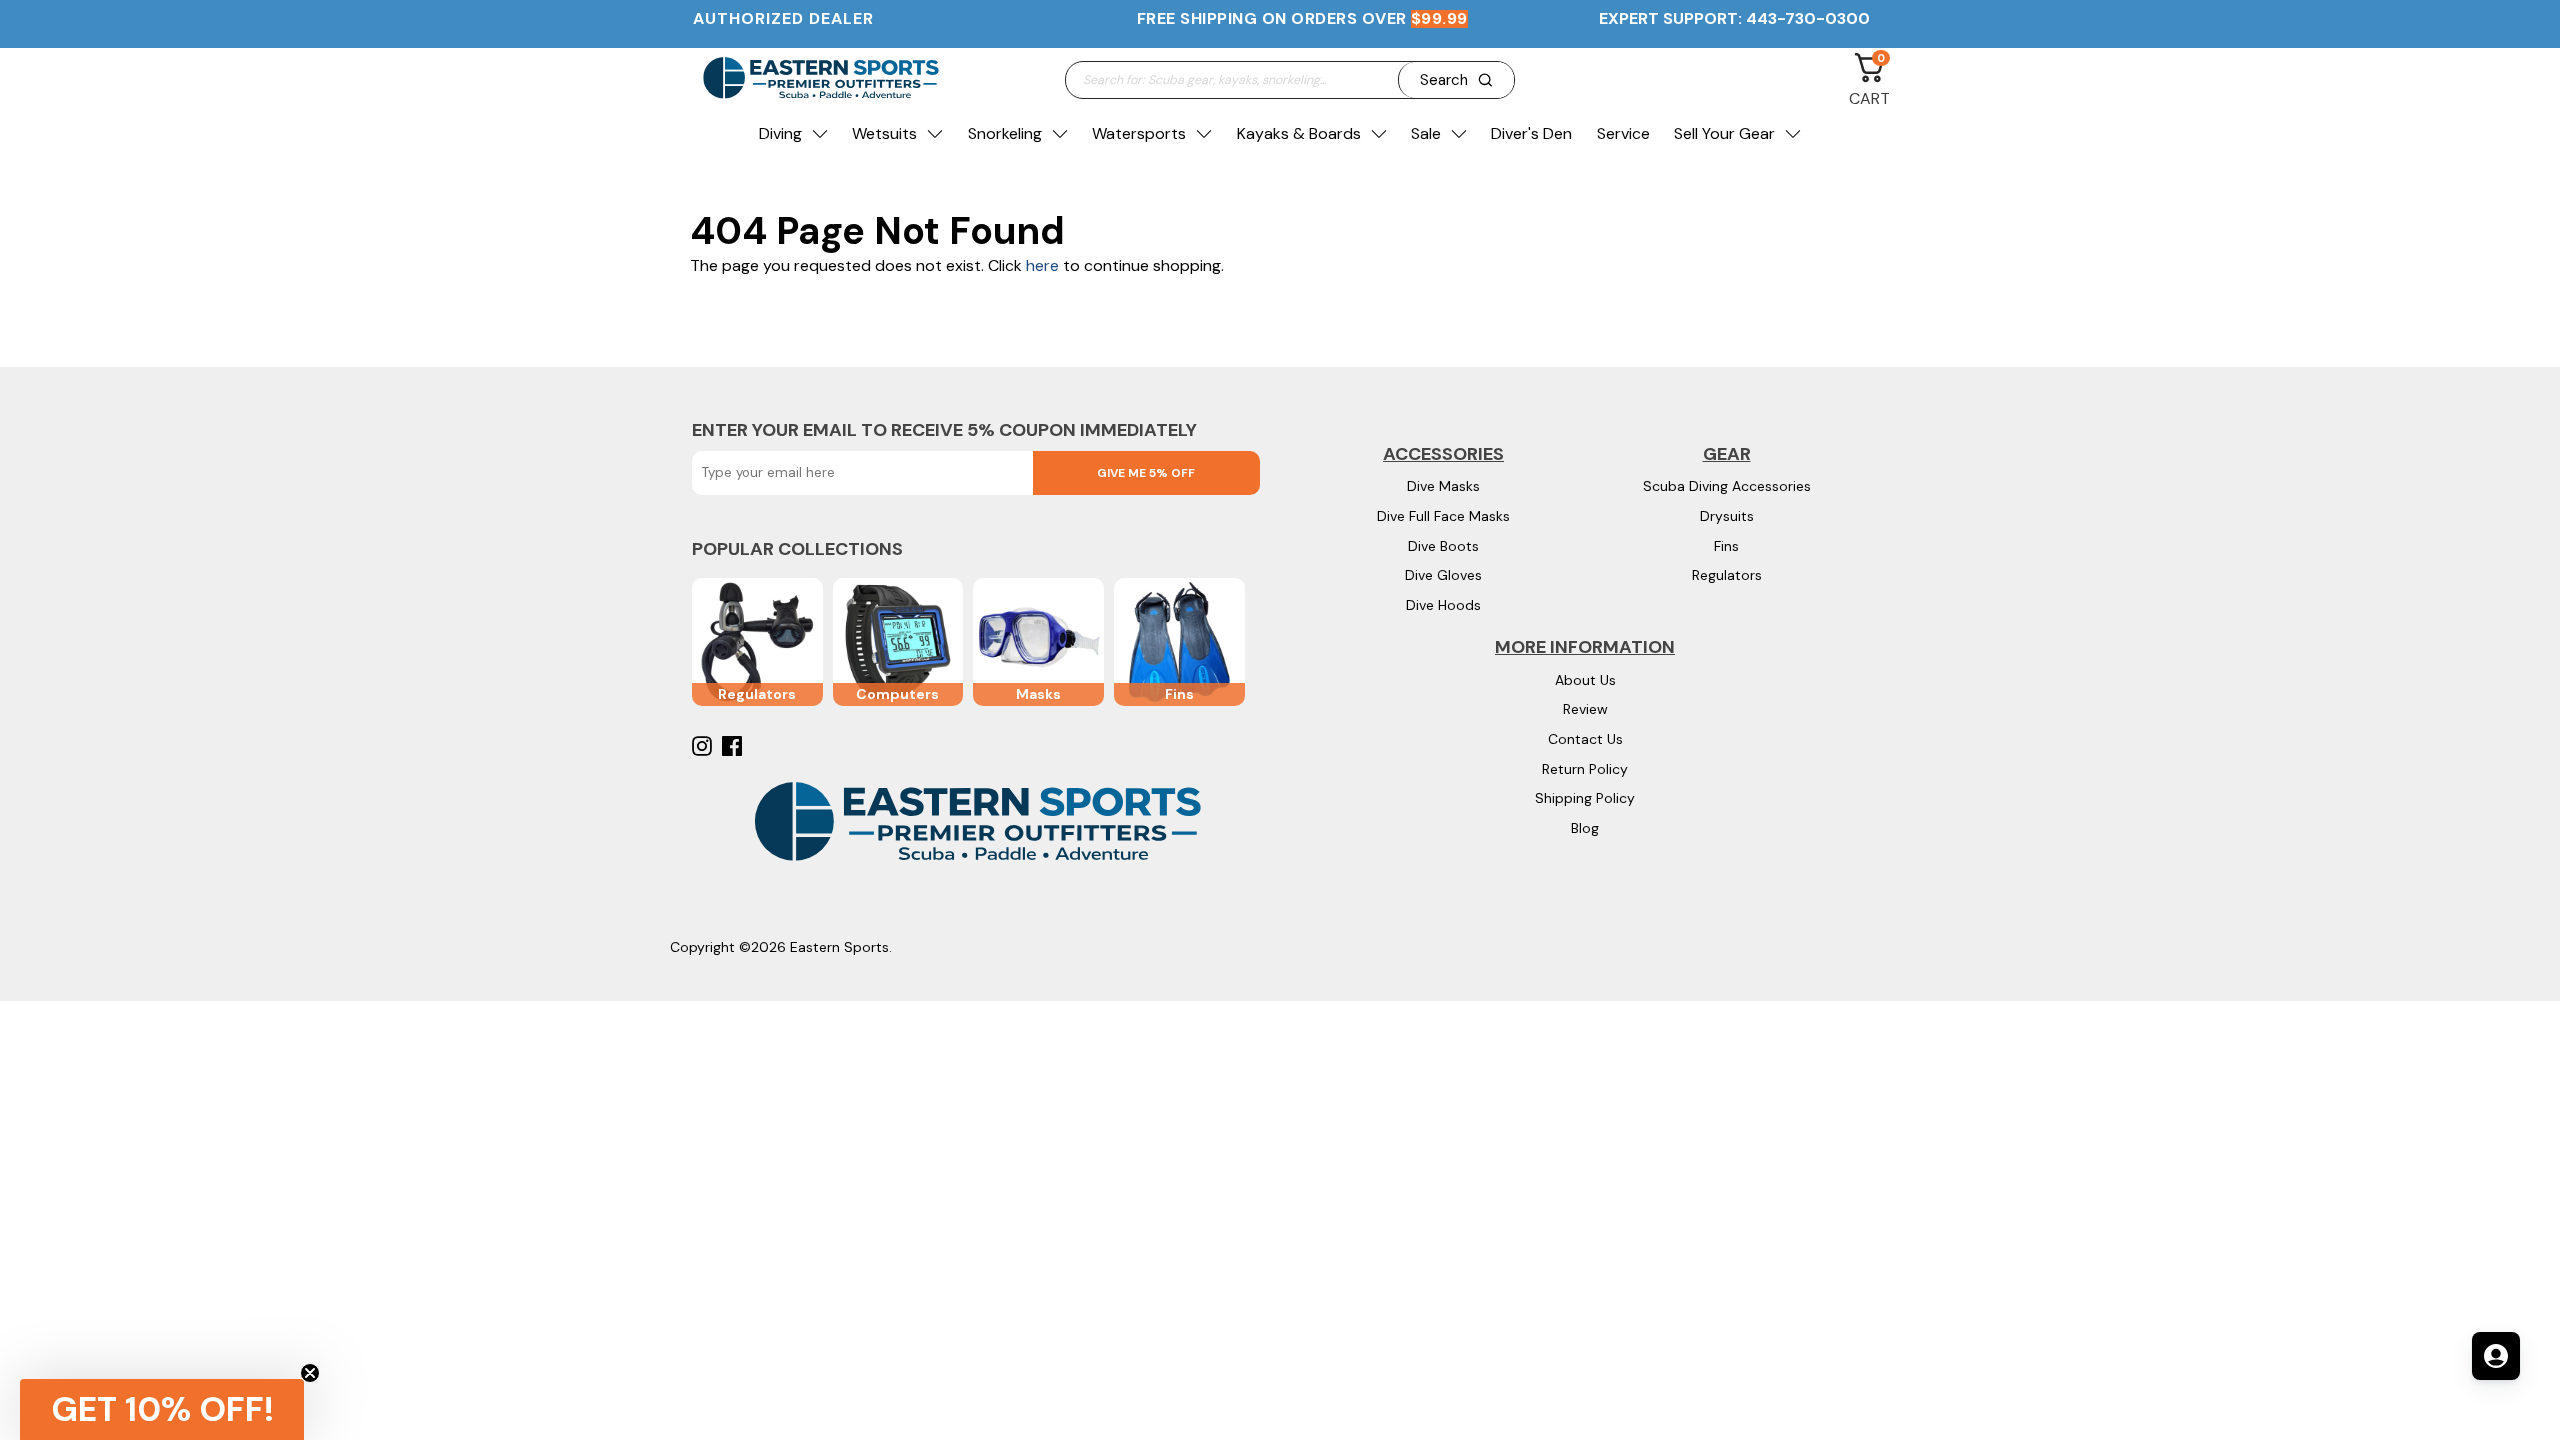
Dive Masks (1443, 486)
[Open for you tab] (2496, 1356)
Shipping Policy (1585, 798)
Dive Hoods (1443, 605)
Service (1623, 133)
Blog (1585, 828)
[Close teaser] (310, 1373)
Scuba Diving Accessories (1727, 486)
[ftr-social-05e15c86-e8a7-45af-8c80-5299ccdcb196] (734, 746)
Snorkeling (1005, 133)
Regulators (1727, 575)
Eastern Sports (839, 947)
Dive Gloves (1443, 575)
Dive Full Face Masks (1443, 516)
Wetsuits (884, 133)
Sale (1426, 133)
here (1042, 265)
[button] (162, 1409)
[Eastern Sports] (820, 79)
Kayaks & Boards (1299, 133)
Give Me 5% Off (1146, 473)
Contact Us (1585, 739)
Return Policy (1585, 769)
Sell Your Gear (1724, 133)
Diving (780, 133)
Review (1585, 709)
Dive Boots (1443, 546)
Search (1444, 80)
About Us (1585, 680)
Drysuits (1727, 516)
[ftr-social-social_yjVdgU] (704, 746)
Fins (1726, 546)
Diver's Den (1531, 133)
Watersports (1139, 133)
